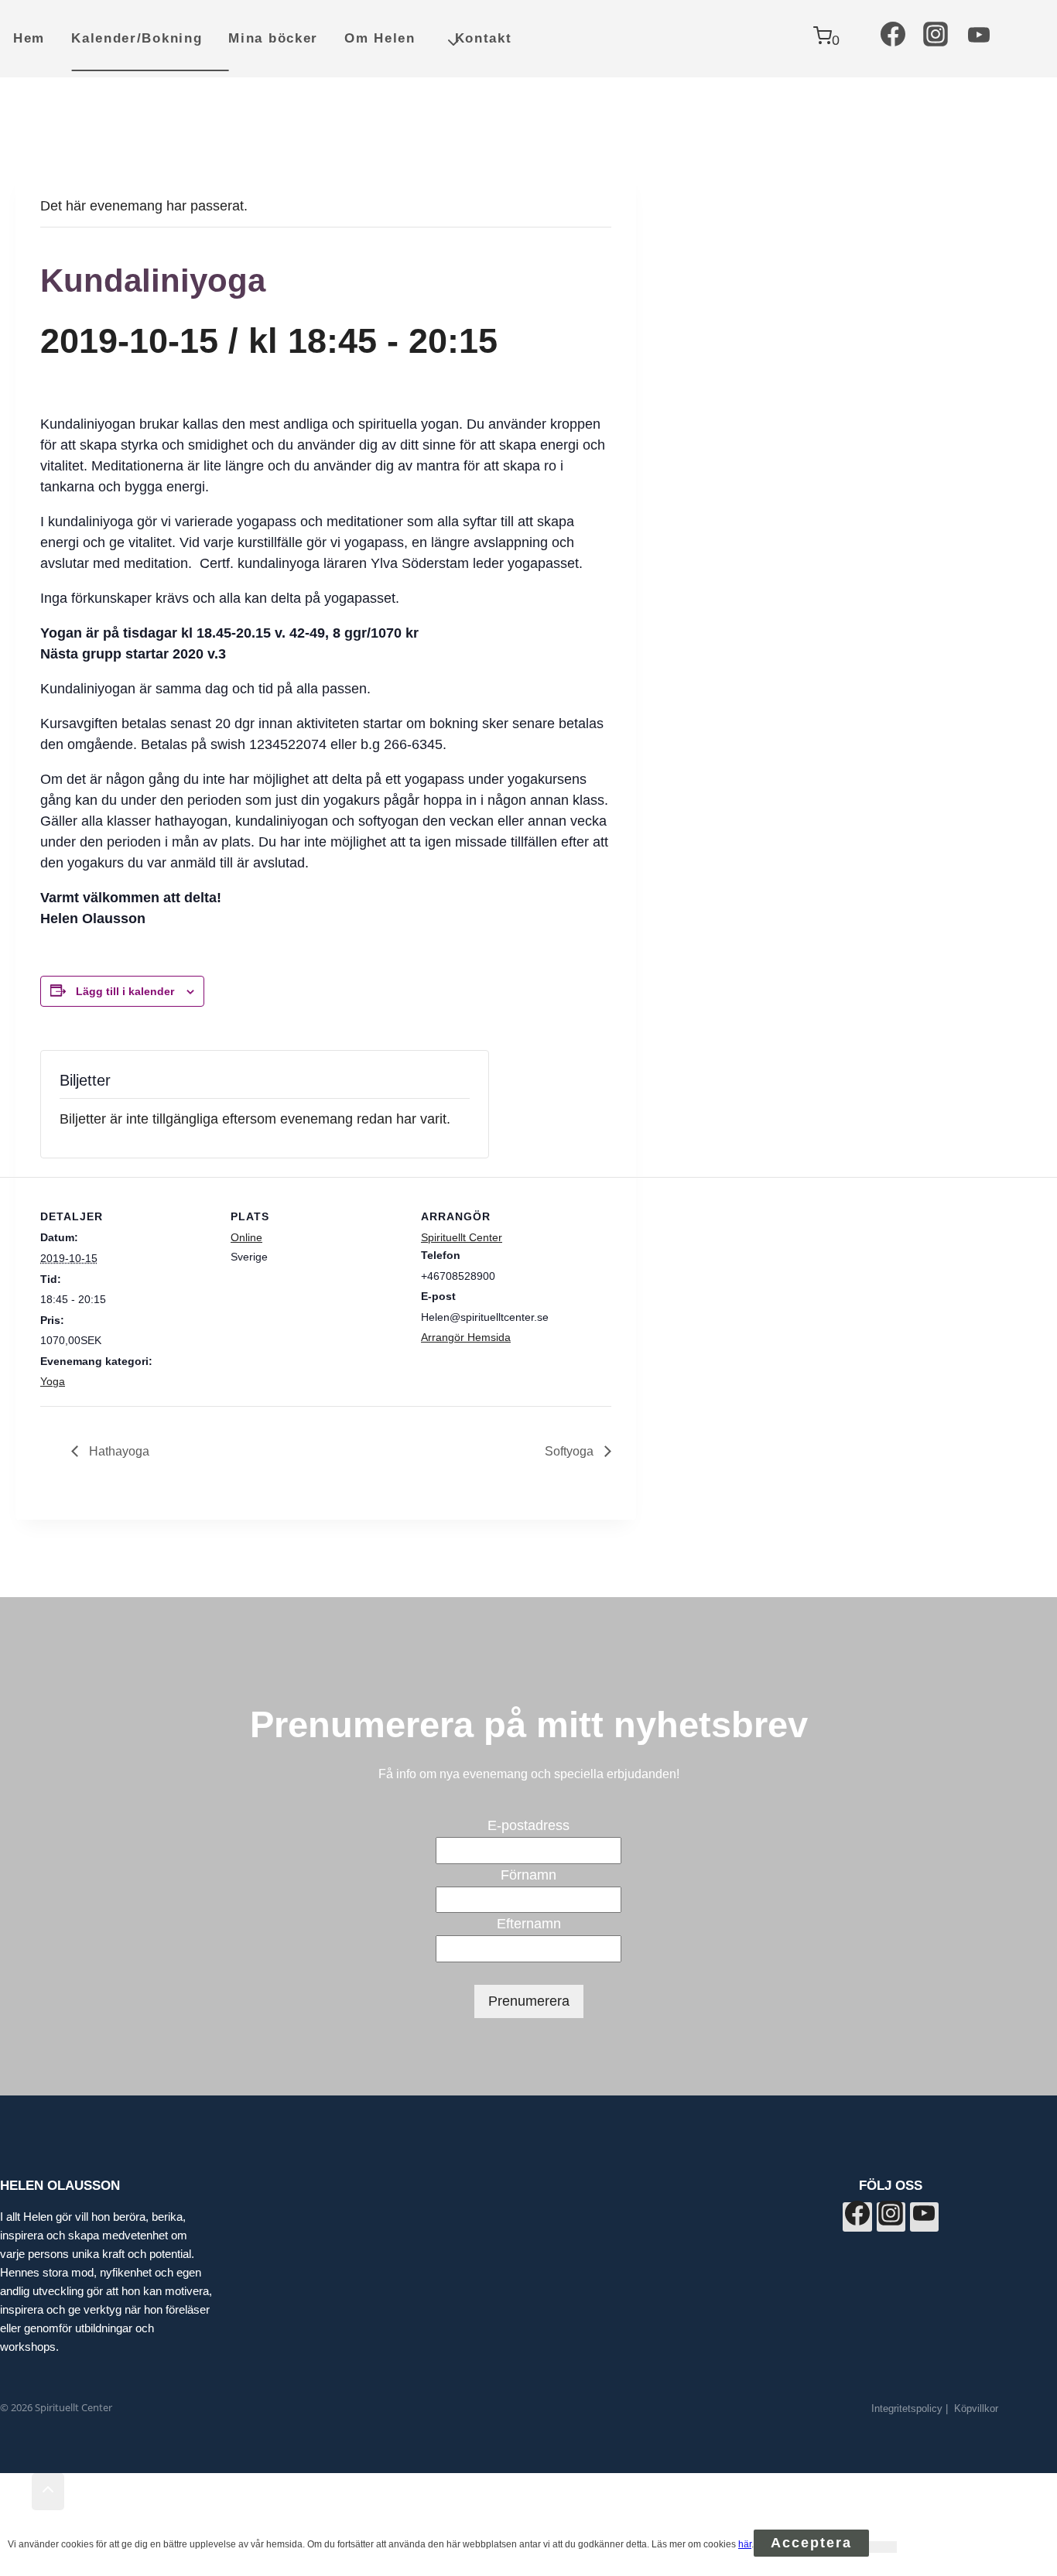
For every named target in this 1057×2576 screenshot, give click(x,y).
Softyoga (571, 1451)
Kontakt (484, 38)
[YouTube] (979, 39)
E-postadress (528, 1825)
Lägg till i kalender (125, 991)
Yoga (53, 1381)
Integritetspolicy (907, 2408)
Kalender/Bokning (137, 38)
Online (246, 1237)
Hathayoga (118, 1451)
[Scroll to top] (16, 2492)
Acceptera (811, 2543)
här (745, 2544)
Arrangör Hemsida (466, 1337)
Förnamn (528, 1875)
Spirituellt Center (462, 1237)
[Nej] (883, 2547)
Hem (29, 38)
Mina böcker (273, 38)
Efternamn (529, 1924)
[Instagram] (936, 39)
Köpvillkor (976, 2408)
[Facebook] (893, 39)
